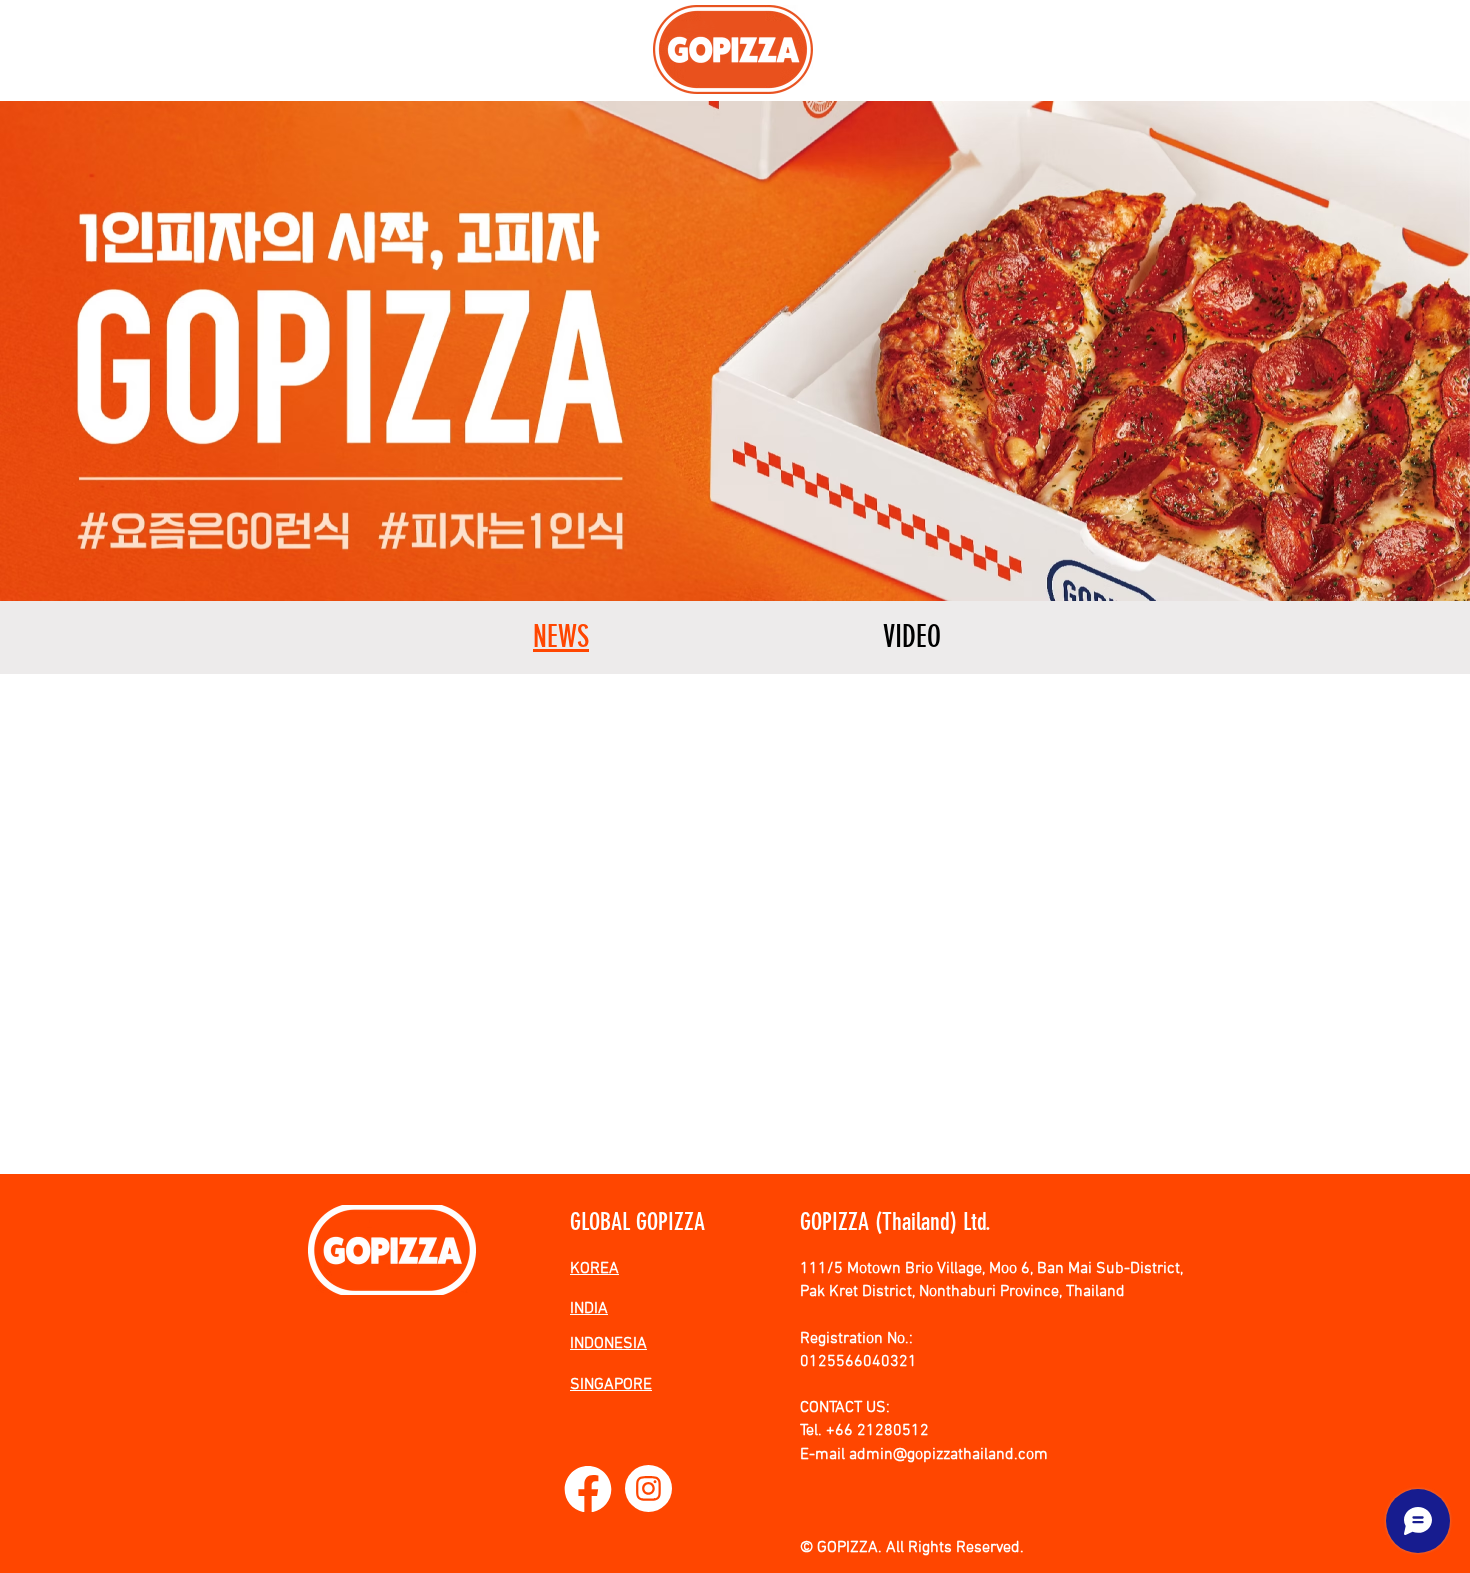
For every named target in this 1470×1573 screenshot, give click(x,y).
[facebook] (588, 1488)
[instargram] (648, 1488)
